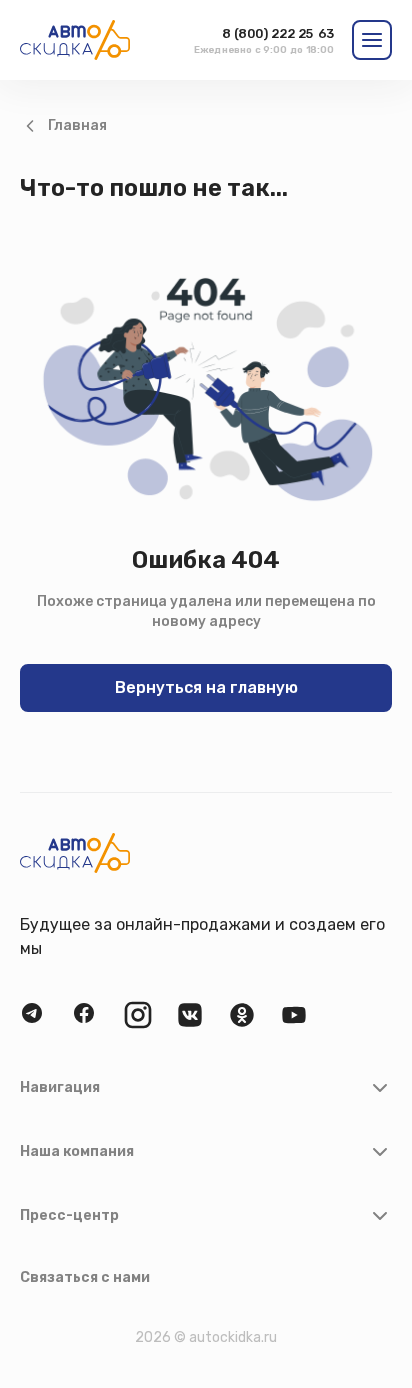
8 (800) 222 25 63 (278, 33)
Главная (77, 125)
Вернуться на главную (206, 687)
